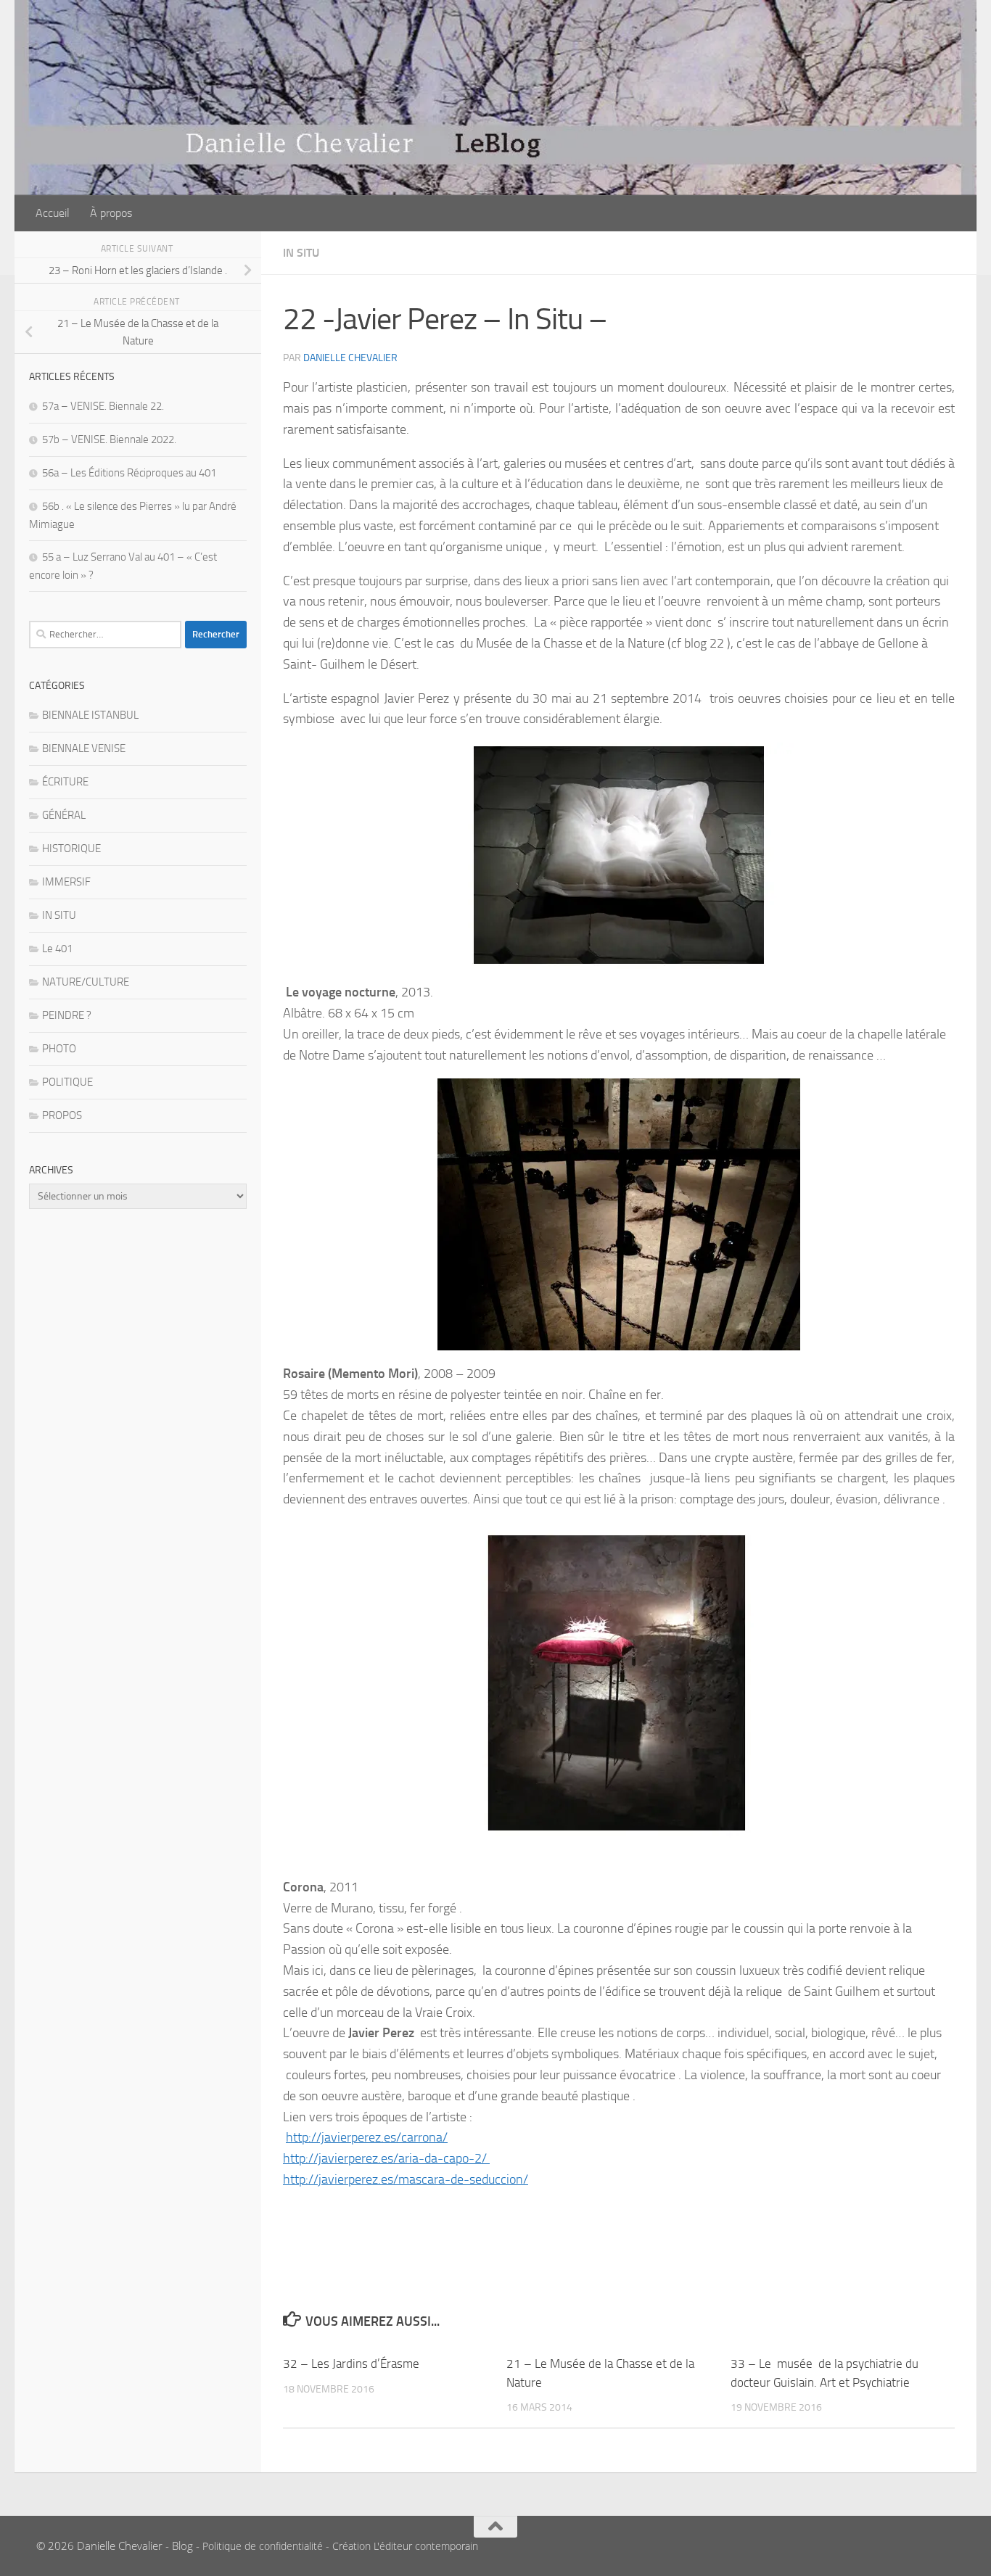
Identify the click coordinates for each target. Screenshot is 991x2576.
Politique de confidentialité (263, 2546)
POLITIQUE (67, 1082)
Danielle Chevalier (350, 358)
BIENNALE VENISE (84, 748)
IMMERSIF (66, 882)
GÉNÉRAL (64, 815)
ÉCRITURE (65, 782)
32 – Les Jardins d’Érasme (351, 2364)
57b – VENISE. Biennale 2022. (109, 439)
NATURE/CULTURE (86, 982)
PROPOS (62, 1115)
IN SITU (301, 253)
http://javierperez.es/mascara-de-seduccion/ (406, 2179)
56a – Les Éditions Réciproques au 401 (129, 473)
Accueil (53, 213)
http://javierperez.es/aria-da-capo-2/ (386, 2158)
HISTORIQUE (71, 849)
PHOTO (59, 1049)
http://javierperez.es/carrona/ (367, 2137)
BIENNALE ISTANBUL (90, 715)
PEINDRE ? (67, 1015)
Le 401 (57, 949)
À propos (111, 213)
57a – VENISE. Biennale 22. (103, 406)
